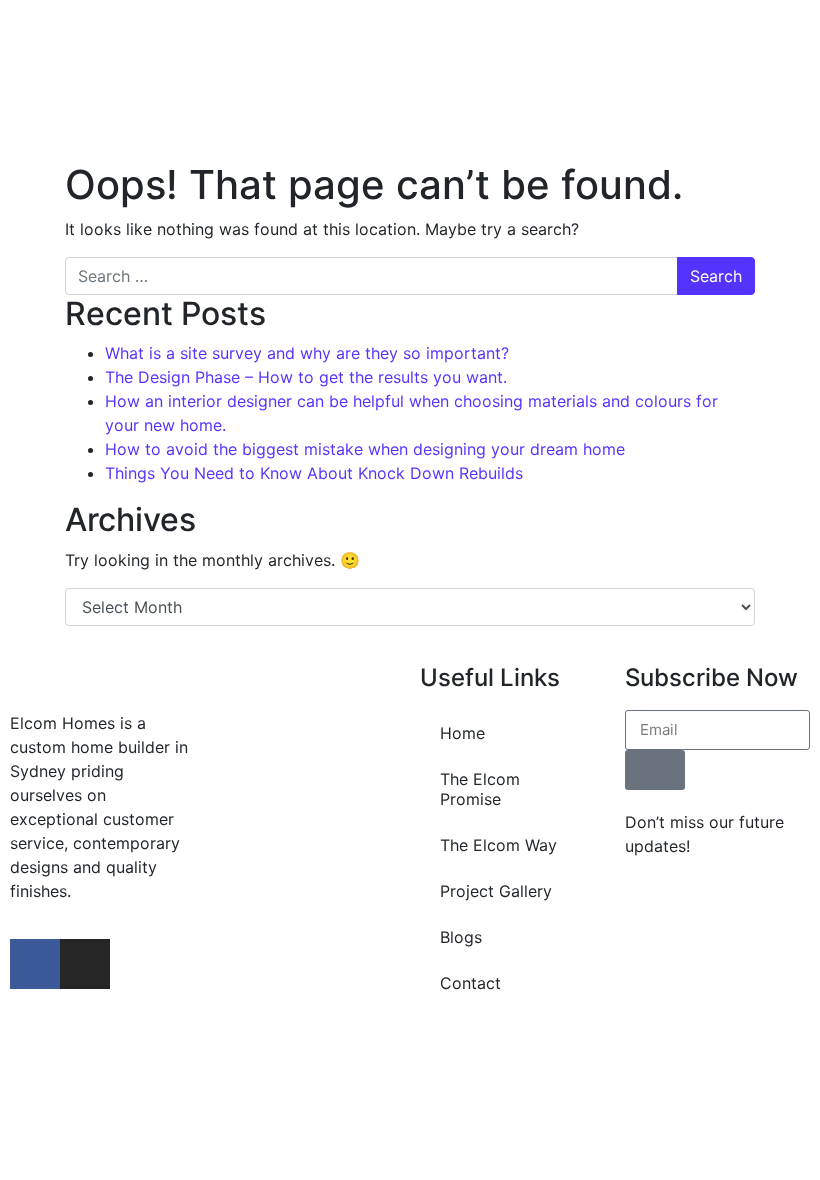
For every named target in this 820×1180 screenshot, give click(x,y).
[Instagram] (85, 964)
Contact (470, 983)
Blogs (461, 937)
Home (462, 733)
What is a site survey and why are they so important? (307, 353)
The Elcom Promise (480, 789)
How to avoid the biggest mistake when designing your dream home (365, 449)
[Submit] (655, 770)
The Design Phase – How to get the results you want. (306, 377)
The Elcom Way (498, 845)
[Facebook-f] (35, 964)
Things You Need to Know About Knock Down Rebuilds (314, 473)
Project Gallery (496, 891)
